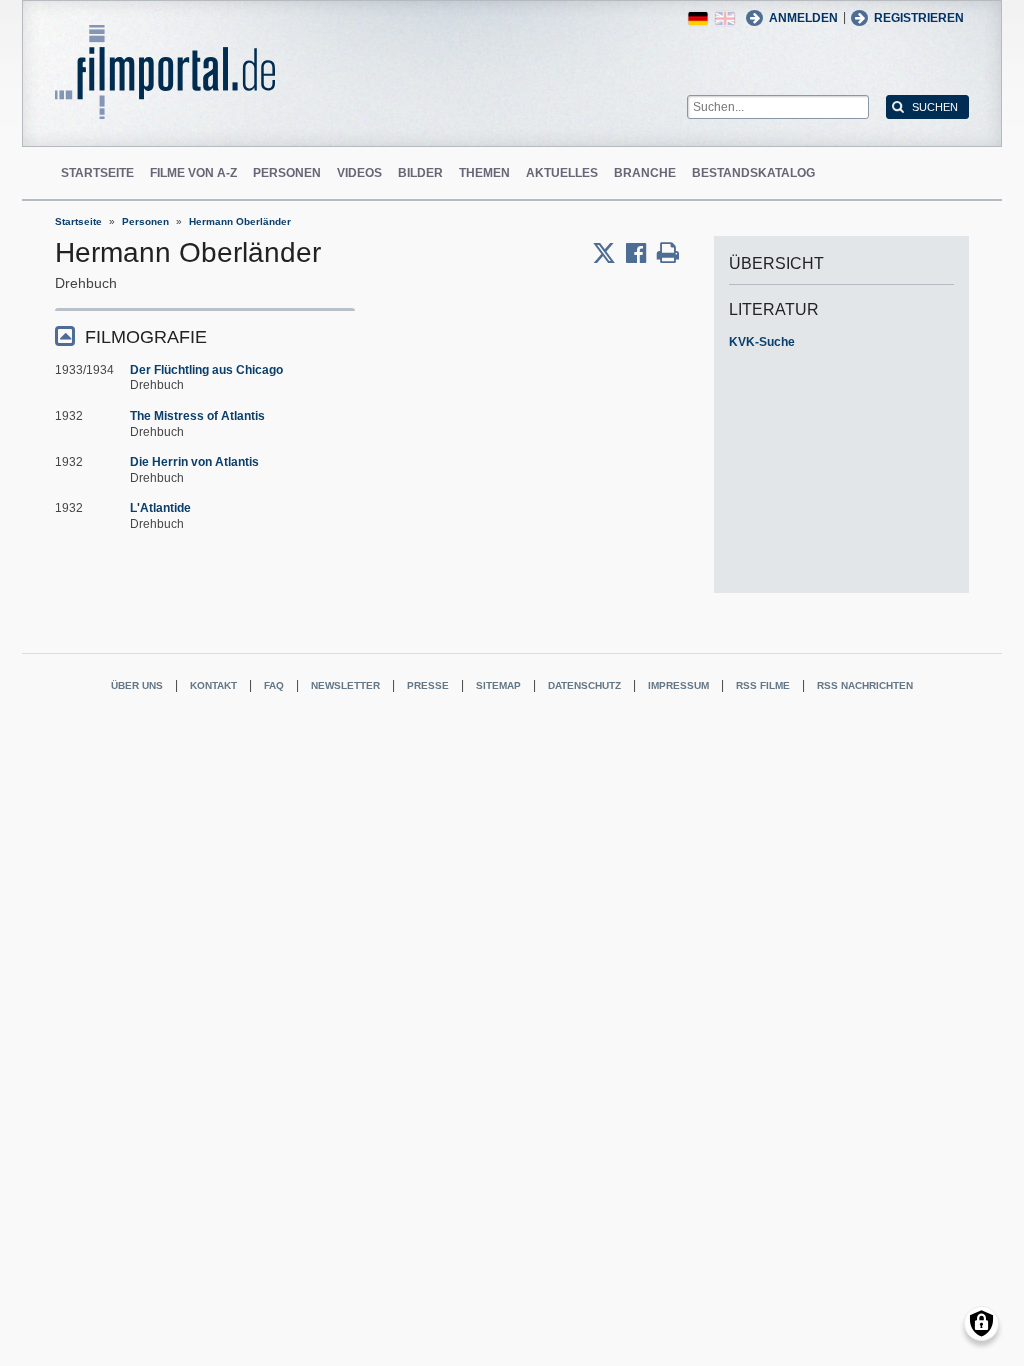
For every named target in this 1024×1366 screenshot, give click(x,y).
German (698, 18)
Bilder (420, 173)
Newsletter (345, 685)
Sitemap (498, 685)
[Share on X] (609, 253)
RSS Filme (763, 685)
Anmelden (803, 18)
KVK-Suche (762, 342)
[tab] (205, 335)
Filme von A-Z (193, 173)
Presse (428, 685)
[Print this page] (668, 253)
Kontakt (213, 685)
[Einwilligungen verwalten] (981, 1323)
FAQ (274, 685)
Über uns (137, 685)
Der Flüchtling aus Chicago (206, 370)
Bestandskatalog (753, 173)
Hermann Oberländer (240, 221)
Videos (359, 173)
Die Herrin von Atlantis (194, 462)
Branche (645, 173)
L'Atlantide (160, 508)
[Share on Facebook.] (641, 253)
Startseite (97, 173)
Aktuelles (562, 173)
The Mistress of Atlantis (197, 416)
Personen (287, 173)
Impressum (678, 685)
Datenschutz (584, 685)
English (725, 18)
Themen (484, 173)
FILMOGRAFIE (146, 337)
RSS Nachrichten (865, 685)
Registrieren (919, 18)
